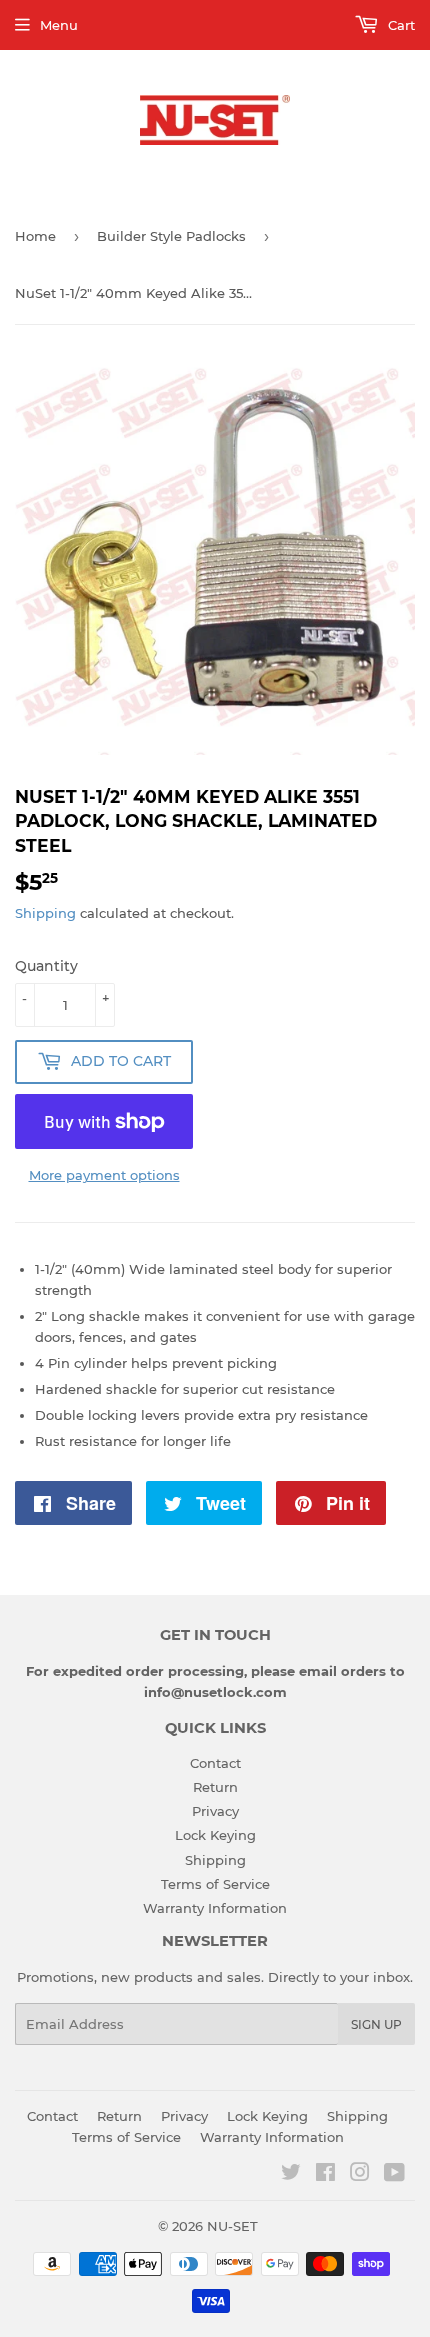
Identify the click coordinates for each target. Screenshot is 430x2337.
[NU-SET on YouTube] (394, 2175)
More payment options (104, 1175)
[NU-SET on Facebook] (325, 2175)
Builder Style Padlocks (171, 236)
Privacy (215, 1811)
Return (215, 1787)
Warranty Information (215, 1908)
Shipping (45, 913)
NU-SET (232, 2226)
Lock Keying (215, 1835)
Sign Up (376, 2024)
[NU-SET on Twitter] (291, 2175)
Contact (215, 1763)
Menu (59, 25)
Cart (399, 25)
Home (35, 236)
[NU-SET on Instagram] (360, 2175)
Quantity (46, 966)
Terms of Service (215, 1884)
